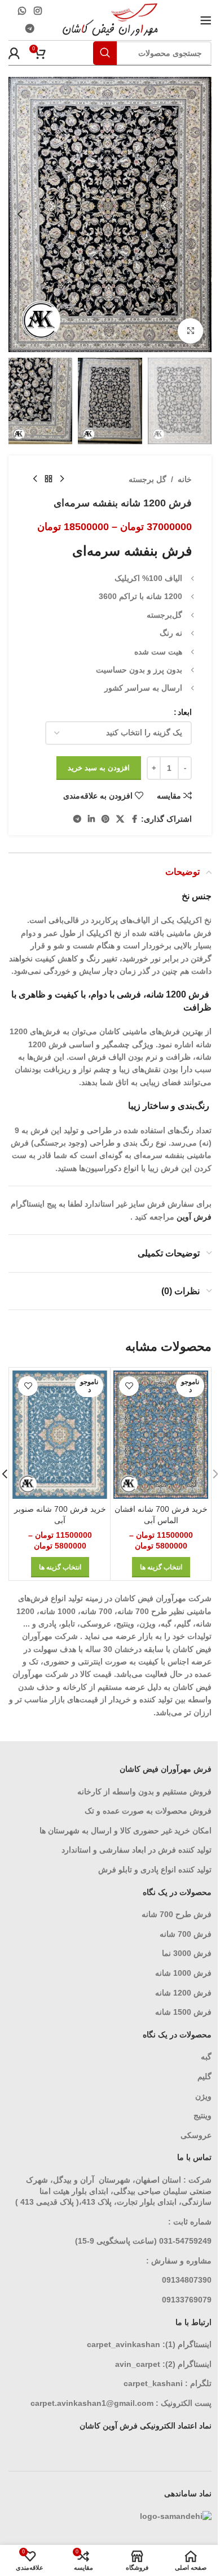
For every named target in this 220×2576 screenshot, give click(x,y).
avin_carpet (138, 2364)
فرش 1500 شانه (182, 2012)
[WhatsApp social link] (22, 11)
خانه (185, 479)
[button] (200, 214)
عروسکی (196, 2135)
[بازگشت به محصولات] (49, 479)
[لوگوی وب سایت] (110, 19)
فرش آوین (194, 1217)
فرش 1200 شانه (183, 1993)
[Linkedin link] (91, 819)
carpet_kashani (153, 2383)
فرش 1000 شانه (183, 1973)
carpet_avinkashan (124, 2344)
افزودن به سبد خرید (99, 768)
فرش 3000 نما (187, 1953)
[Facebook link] (134, 819)
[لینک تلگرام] (30, 29)
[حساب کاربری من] (14, 53)
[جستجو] (105, 53)
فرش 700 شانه (186, 1934)
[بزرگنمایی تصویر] (190, 331)
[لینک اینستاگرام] (38, 11)
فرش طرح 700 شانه (177, 1914)
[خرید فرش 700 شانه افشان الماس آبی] (161, 1435)
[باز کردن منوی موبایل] (206, 20)
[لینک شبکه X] (120, 819)
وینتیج (203, 2115)
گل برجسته (148, 479)
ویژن (203, 2096)
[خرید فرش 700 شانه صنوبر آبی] (60, 1435)
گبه (206, 2057)
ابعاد (185, 712)
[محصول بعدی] (35, 479)
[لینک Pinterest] (105, 819)
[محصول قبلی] (62, 479)
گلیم (204, 2076)
